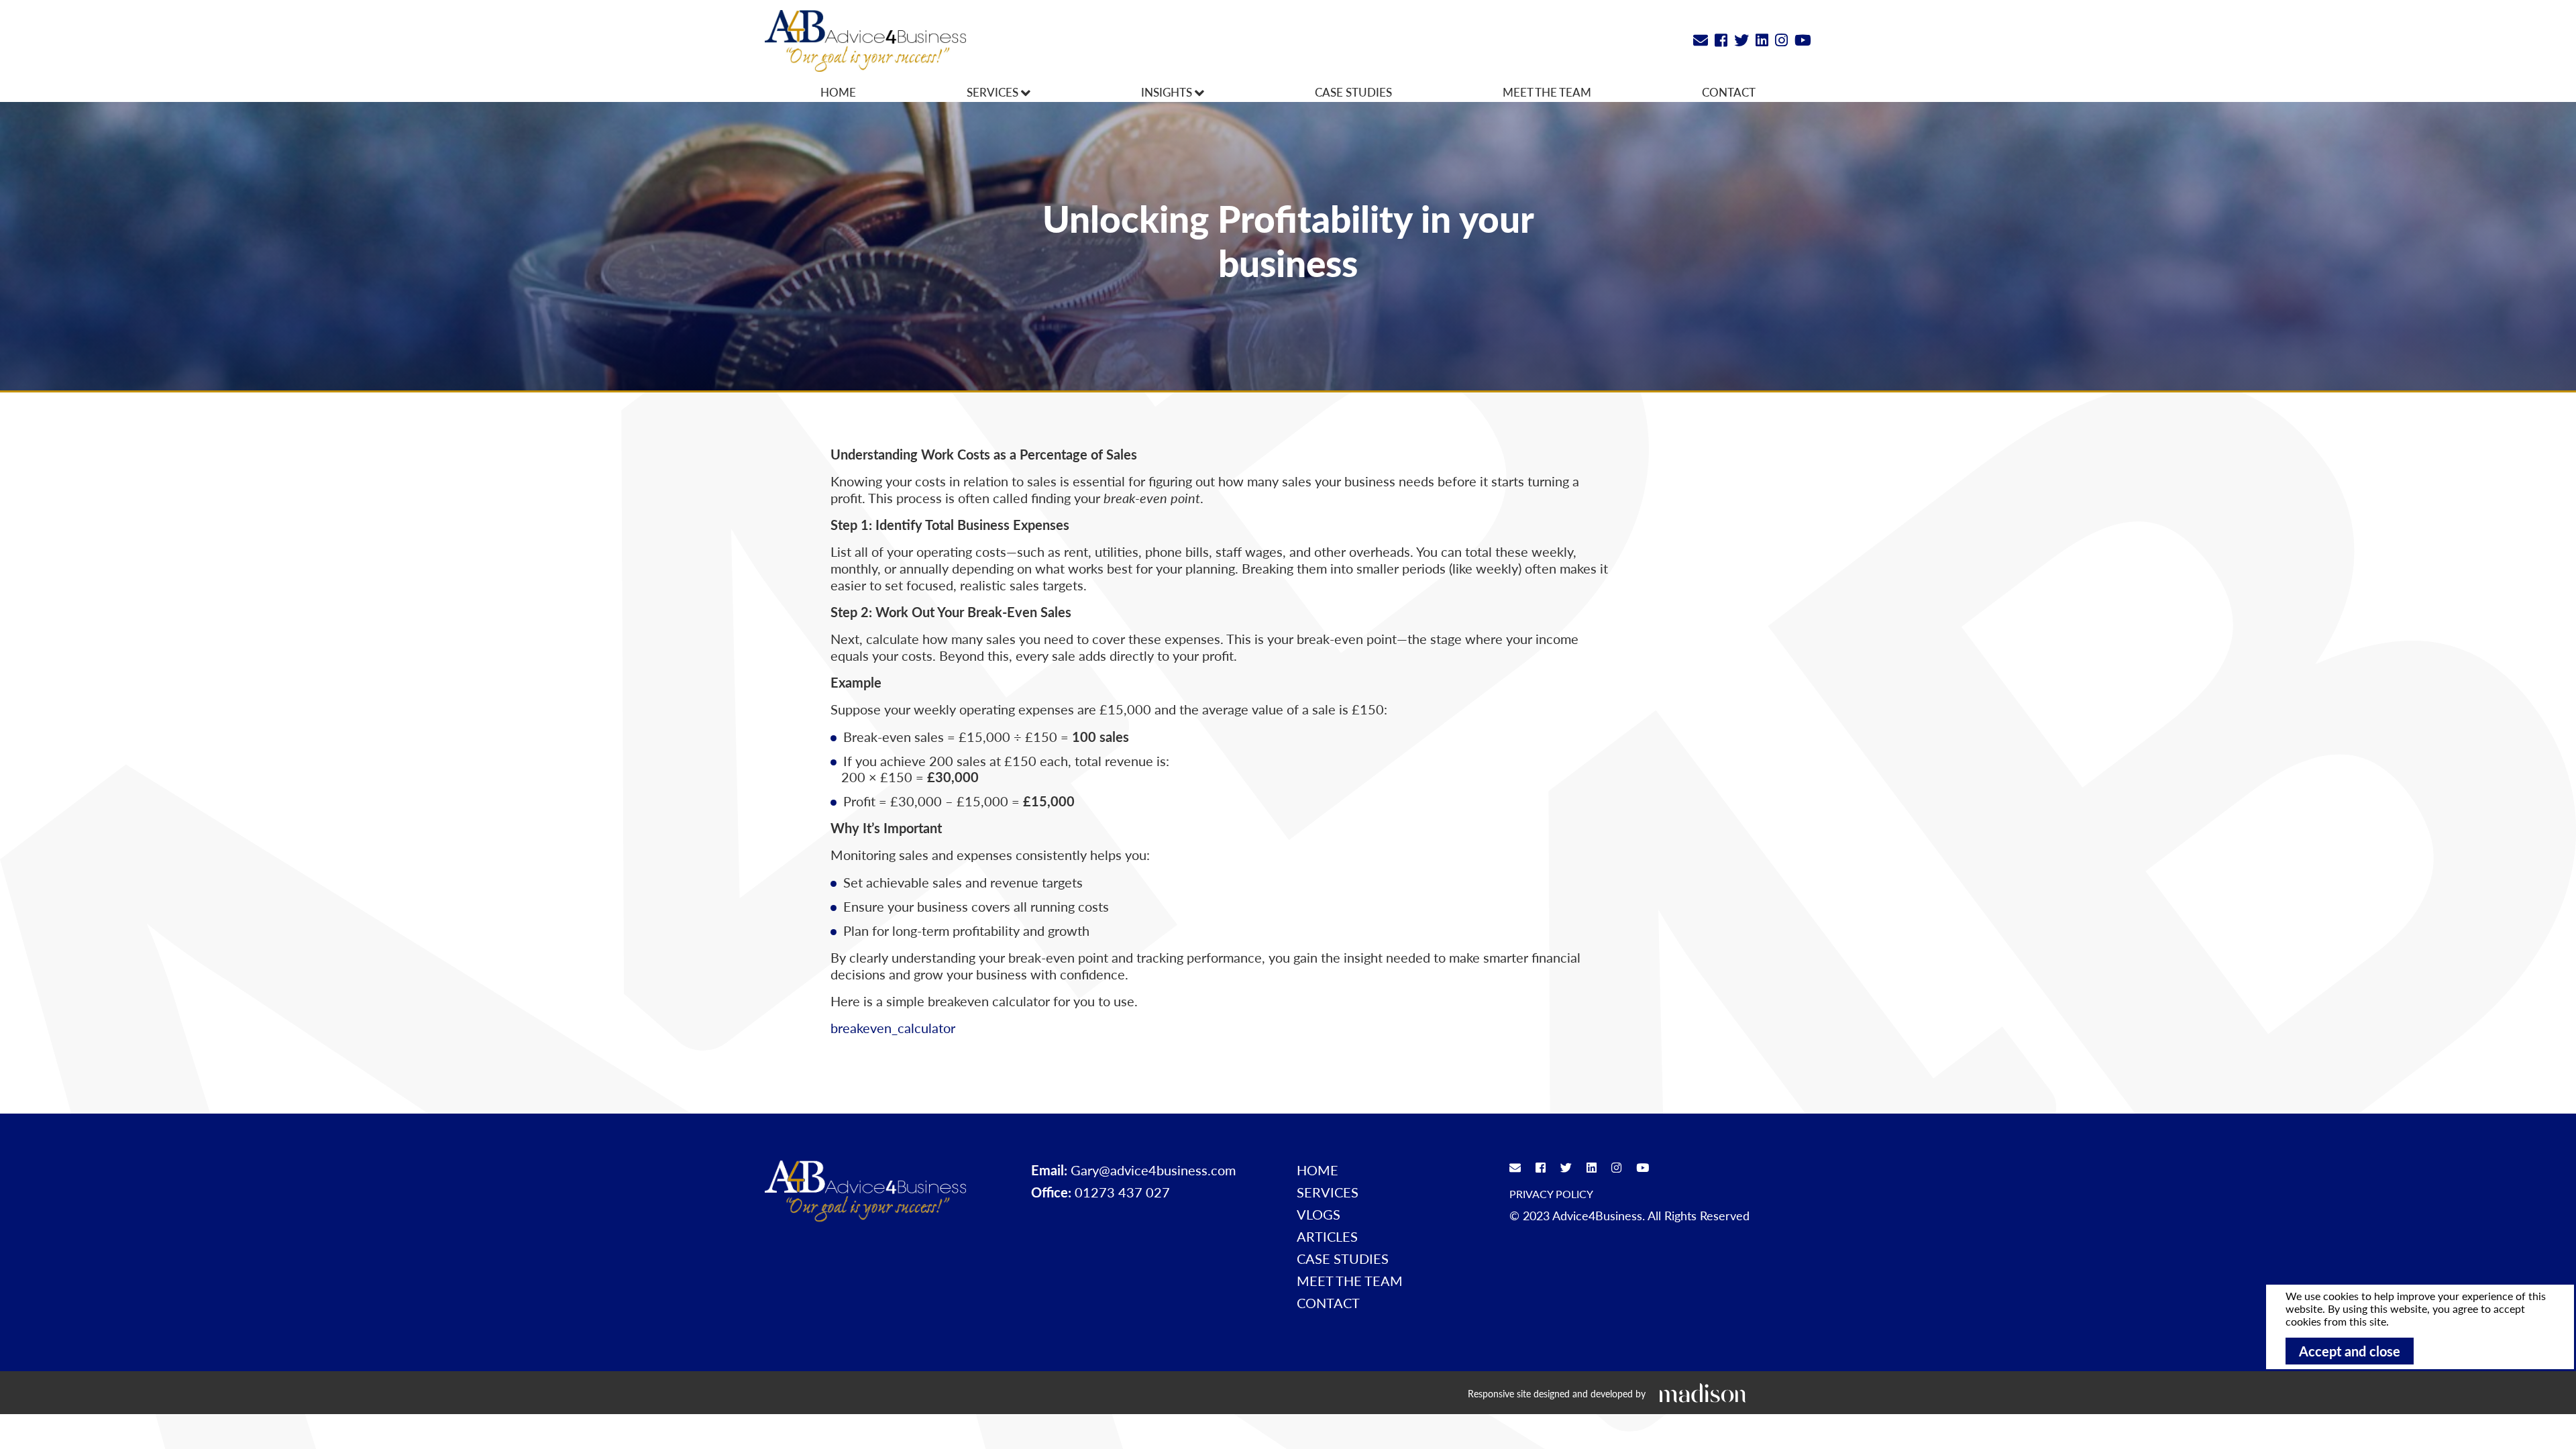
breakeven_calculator (893, 1028)
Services (994, 92)
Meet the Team (1547, 92)
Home (838, 92)
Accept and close (2350, 1351)
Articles (1327, 1236)
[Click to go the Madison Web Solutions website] (1703, 1392)
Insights (1168, 92)
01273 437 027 (1122, 1192)
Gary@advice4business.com (1153, 1170)
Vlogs (1319, 1214)
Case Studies (1353, 92)
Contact (1729, 92)
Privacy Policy (1551, 1194)
